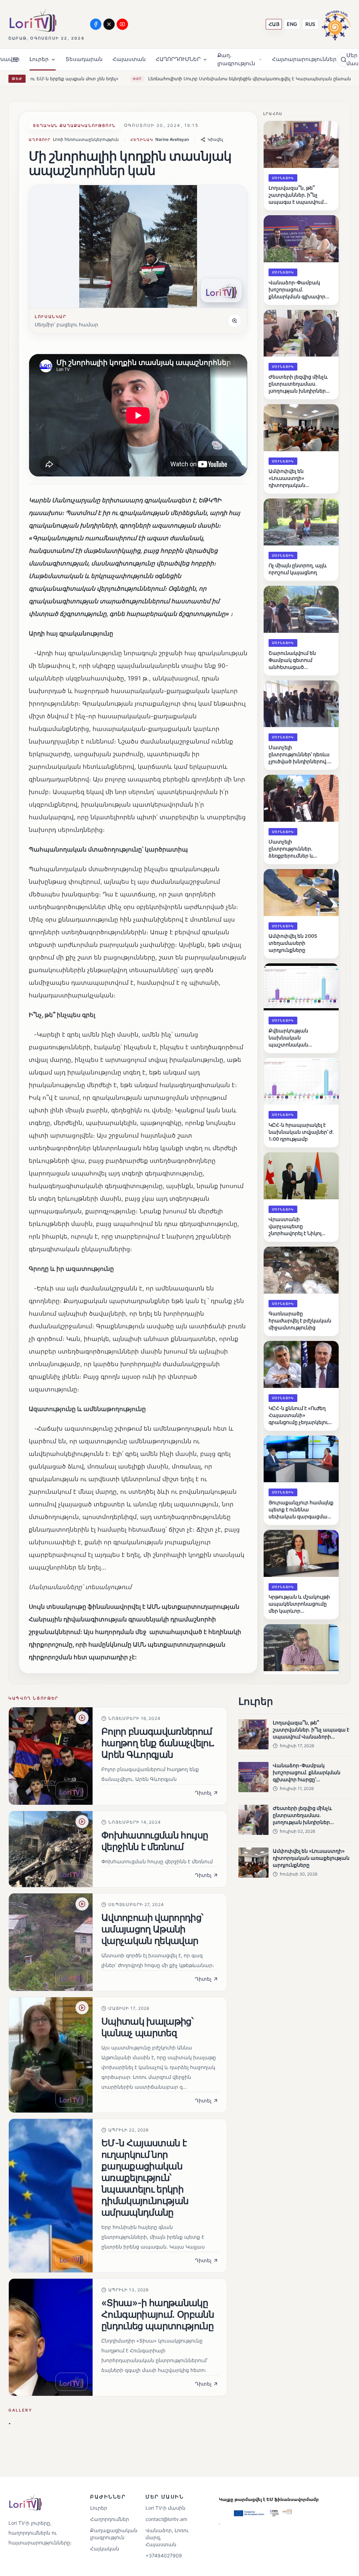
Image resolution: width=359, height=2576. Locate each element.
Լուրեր (99, 2508)
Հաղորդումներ (110, 2519)
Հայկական (105, 2548)
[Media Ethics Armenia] (336, 24)
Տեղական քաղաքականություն (74, 126)
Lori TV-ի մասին (165, 2508)
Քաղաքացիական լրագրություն (111, 2534)
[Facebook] (96, 24)
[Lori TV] (33, 20)
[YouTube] (122, 24)
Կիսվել (215, 139)
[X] (109, 24)
